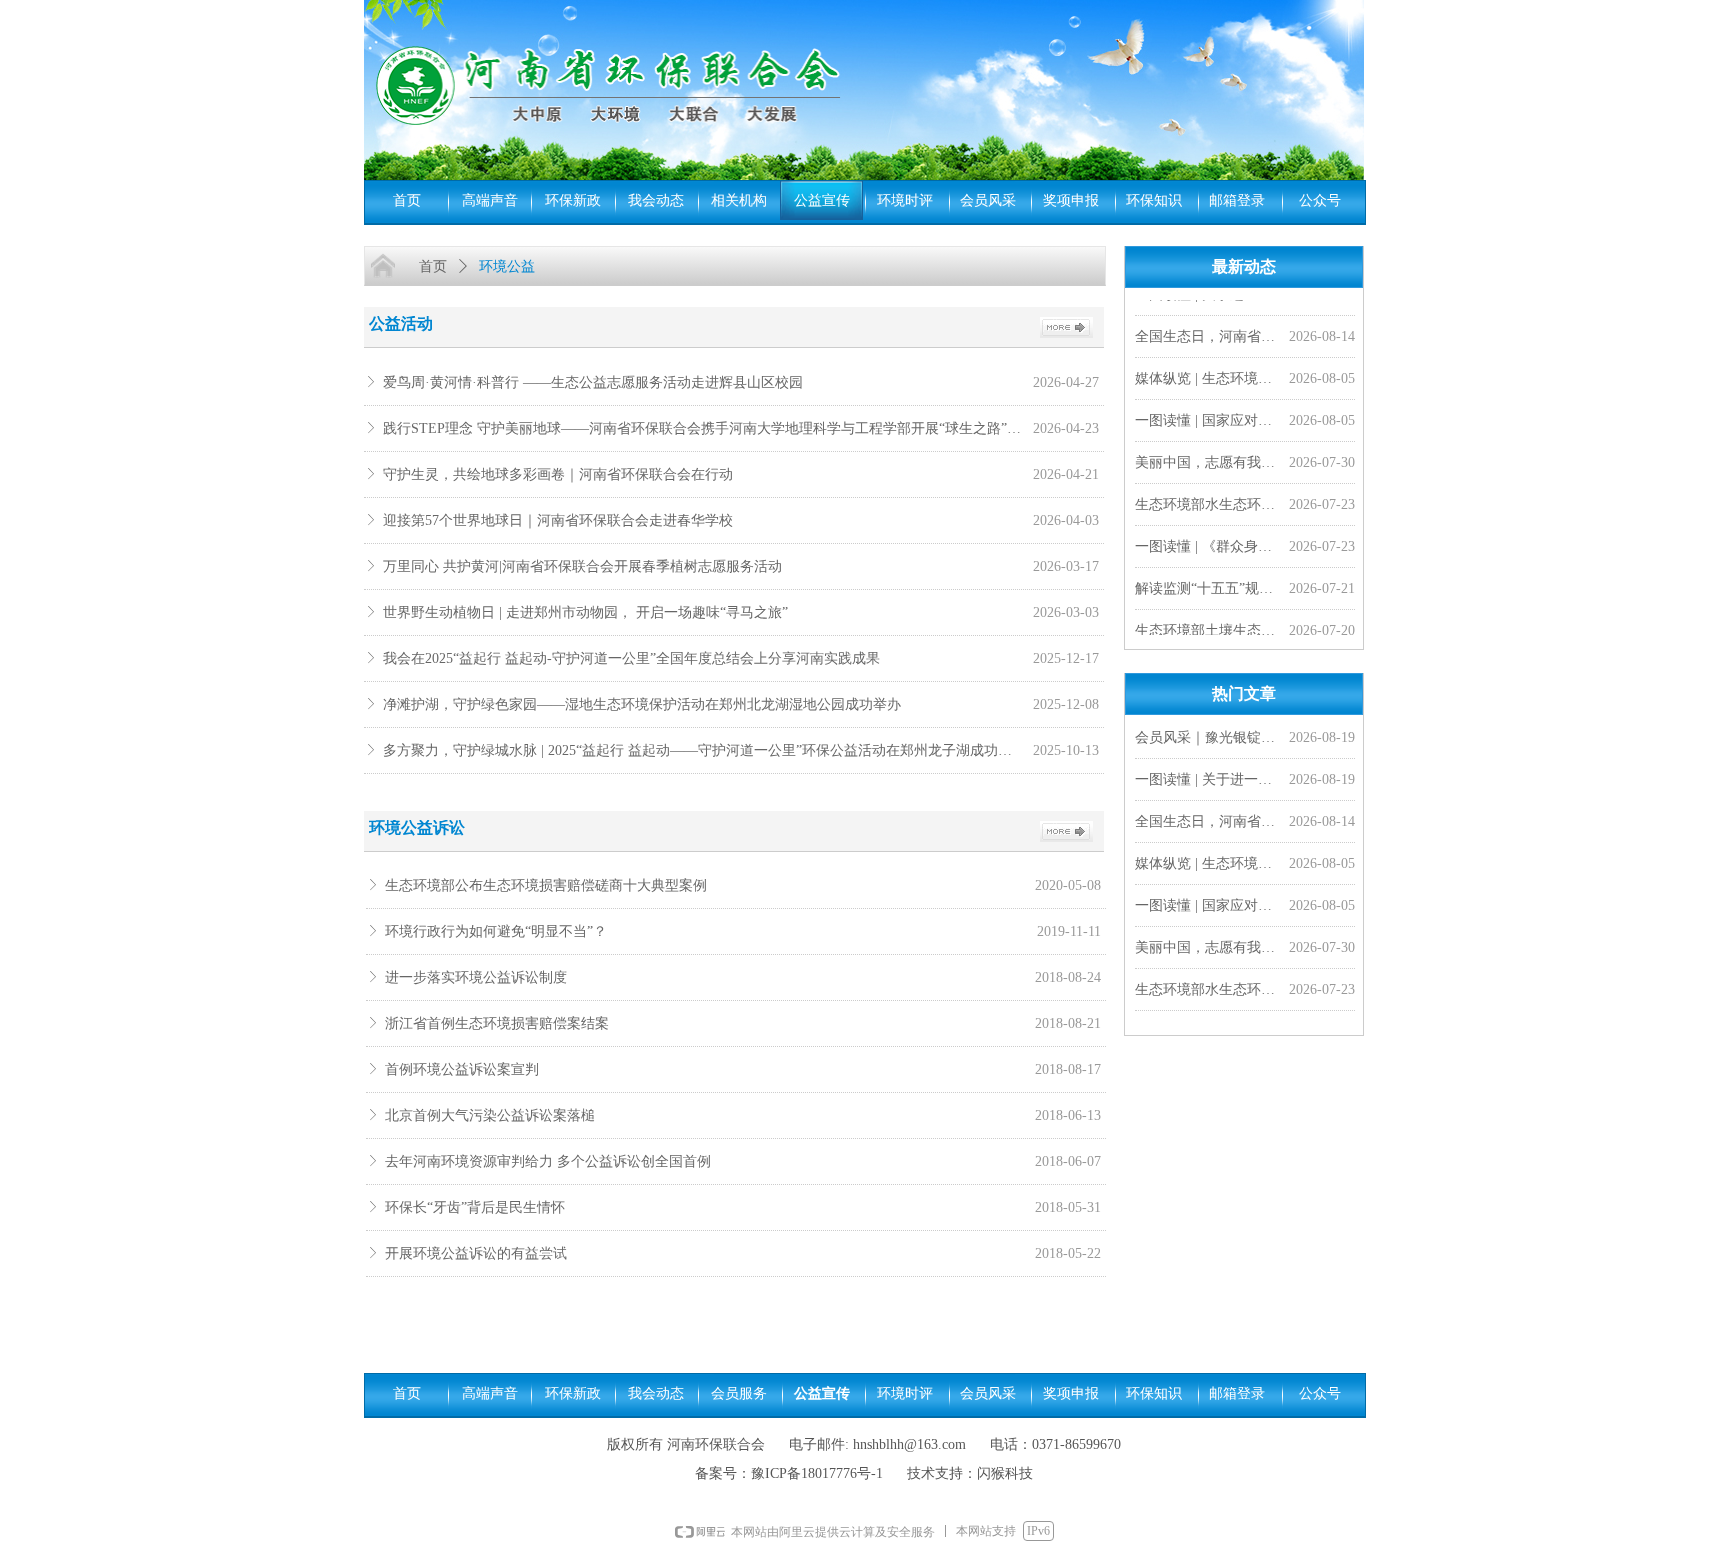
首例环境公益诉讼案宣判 (462, 1069)
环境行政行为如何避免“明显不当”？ (496, 931)
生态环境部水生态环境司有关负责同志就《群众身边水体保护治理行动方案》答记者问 (1208, 498)
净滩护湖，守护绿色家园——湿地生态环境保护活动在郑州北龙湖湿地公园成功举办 (642, 704)
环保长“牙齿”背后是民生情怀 (475, 1207)
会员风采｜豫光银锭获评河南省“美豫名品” (1208, 737)
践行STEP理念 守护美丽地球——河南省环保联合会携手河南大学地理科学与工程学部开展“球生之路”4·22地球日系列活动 (703, 428)
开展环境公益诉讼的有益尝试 (476, 1253)
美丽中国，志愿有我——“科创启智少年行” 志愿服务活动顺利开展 (1208, 456)
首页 (433, 266)
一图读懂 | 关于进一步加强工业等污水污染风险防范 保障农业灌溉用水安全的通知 (1208, 779)
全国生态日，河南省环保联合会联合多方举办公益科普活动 (1208, 330)
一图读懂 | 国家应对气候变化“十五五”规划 (1208, 414)
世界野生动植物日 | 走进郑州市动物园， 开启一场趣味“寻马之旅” (585, 612)
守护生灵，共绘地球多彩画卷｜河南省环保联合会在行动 (558, 474)
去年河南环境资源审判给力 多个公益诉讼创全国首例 (548, 1161)
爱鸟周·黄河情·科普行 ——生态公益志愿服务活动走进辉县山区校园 (593, 382)
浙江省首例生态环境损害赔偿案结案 (497, 1023)
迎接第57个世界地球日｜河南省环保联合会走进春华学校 (558, 520)
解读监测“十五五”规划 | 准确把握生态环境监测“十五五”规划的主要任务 (1208, 582)
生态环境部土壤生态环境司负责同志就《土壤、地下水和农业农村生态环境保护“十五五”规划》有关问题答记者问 (1208, 624)
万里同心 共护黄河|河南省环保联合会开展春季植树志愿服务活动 (582, 566)
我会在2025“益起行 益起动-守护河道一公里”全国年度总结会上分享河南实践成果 (631, 658)
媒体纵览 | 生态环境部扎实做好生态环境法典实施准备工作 (1208, 372)
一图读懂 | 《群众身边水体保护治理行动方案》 (1208, 540)
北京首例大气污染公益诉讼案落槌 (490, 1115)
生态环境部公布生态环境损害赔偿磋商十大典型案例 (546, 885)
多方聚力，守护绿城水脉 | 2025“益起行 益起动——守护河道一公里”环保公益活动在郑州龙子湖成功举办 (703, 750)
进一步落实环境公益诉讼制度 (476, 977)
